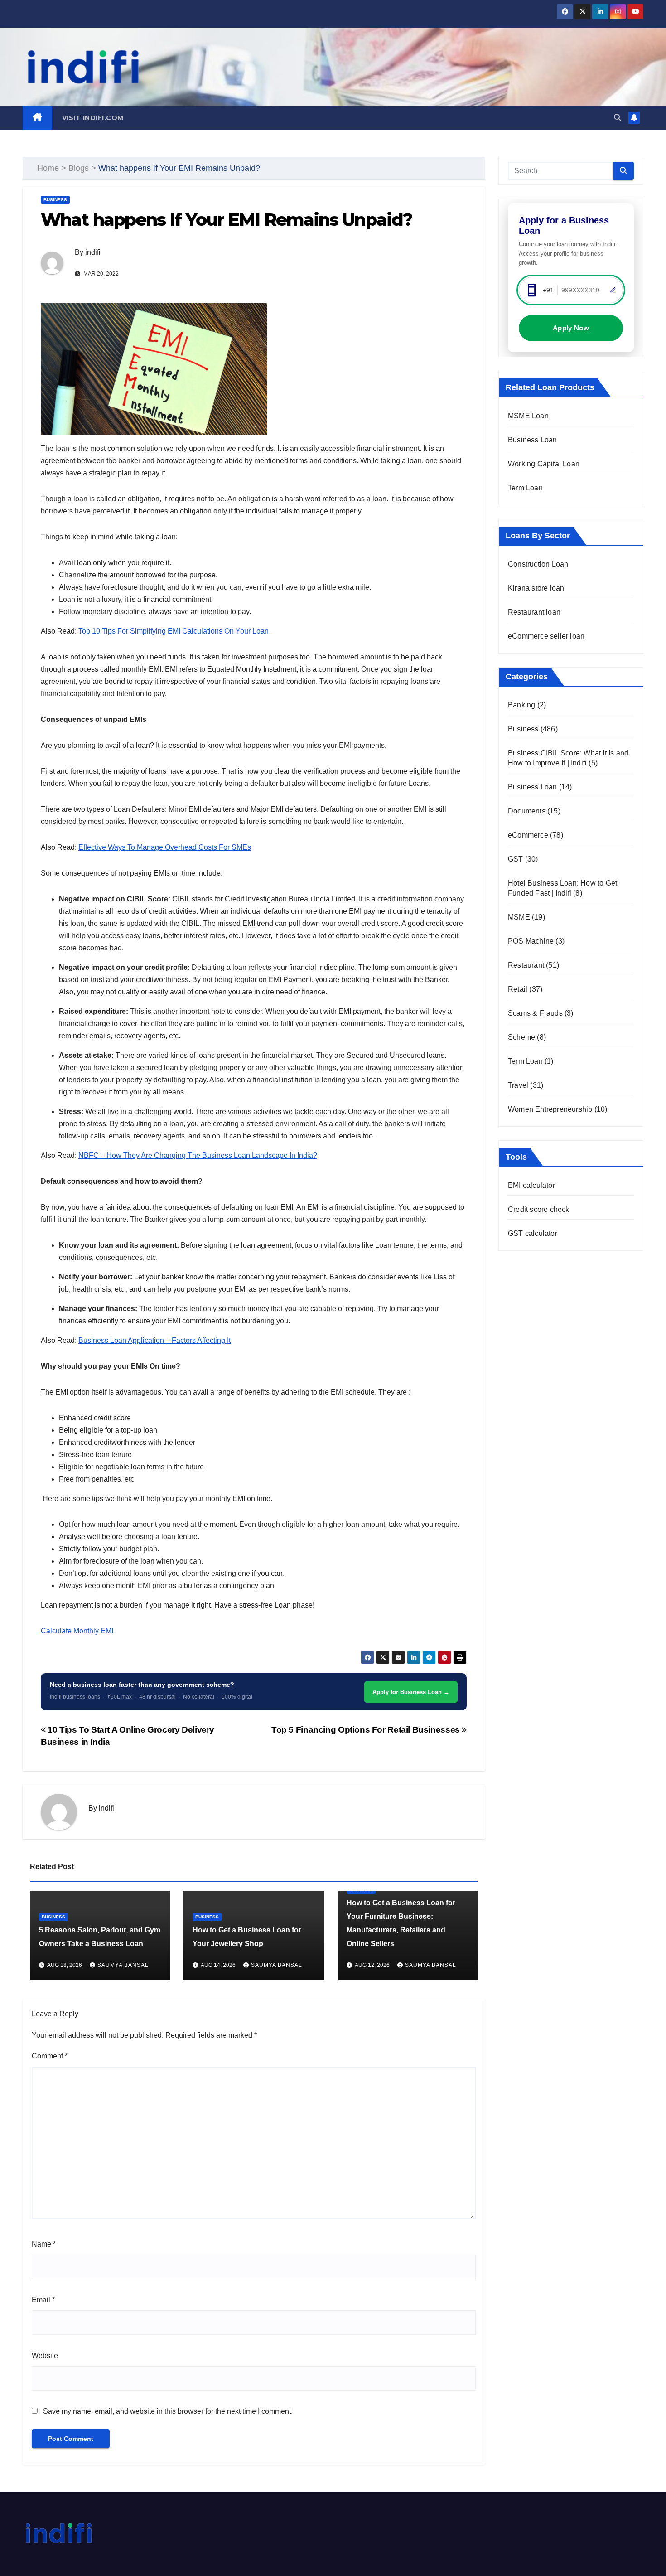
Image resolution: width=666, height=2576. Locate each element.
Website (45, 2356)
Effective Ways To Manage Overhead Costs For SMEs (165, 847)
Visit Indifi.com (93, 118)
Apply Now (571, 328)
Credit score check (539, 1209)
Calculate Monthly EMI (77, 1631)
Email (43, 2300)
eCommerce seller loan (546, 636)
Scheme (521, 1037)
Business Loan (533, 440)
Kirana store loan (536, 588)
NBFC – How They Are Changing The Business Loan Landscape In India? (198, 1155)
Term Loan (525, 488)
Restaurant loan (534, 612)
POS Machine (531, 941)
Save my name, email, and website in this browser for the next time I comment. (168, 2411)
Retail (518, 989)
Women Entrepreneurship (550, 1109)
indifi (93, 252)
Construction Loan (538, 564)
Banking (521, 705)
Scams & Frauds (535, 1013)
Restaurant (526, 965)
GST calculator (533, 1233)
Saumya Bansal (123, 1965)
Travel (518, 1085)
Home (48, 168)
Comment (50, 2056)
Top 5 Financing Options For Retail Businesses (367, 1730)
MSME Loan (528, 416)
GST (516, 859)
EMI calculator (531, 1185)
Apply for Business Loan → (411, 1692)
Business (55, 200)
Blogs (79, 168)
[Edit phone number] (613, 290)
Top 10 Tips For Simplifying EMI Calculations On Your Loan (174, 631)
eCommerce (528, 835)
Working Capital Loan (544, 464)
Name (44, 2244)
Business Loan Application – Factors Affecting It (154, 1340)
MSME (519, 917)
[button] (618, 118)
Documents (527, 811)
